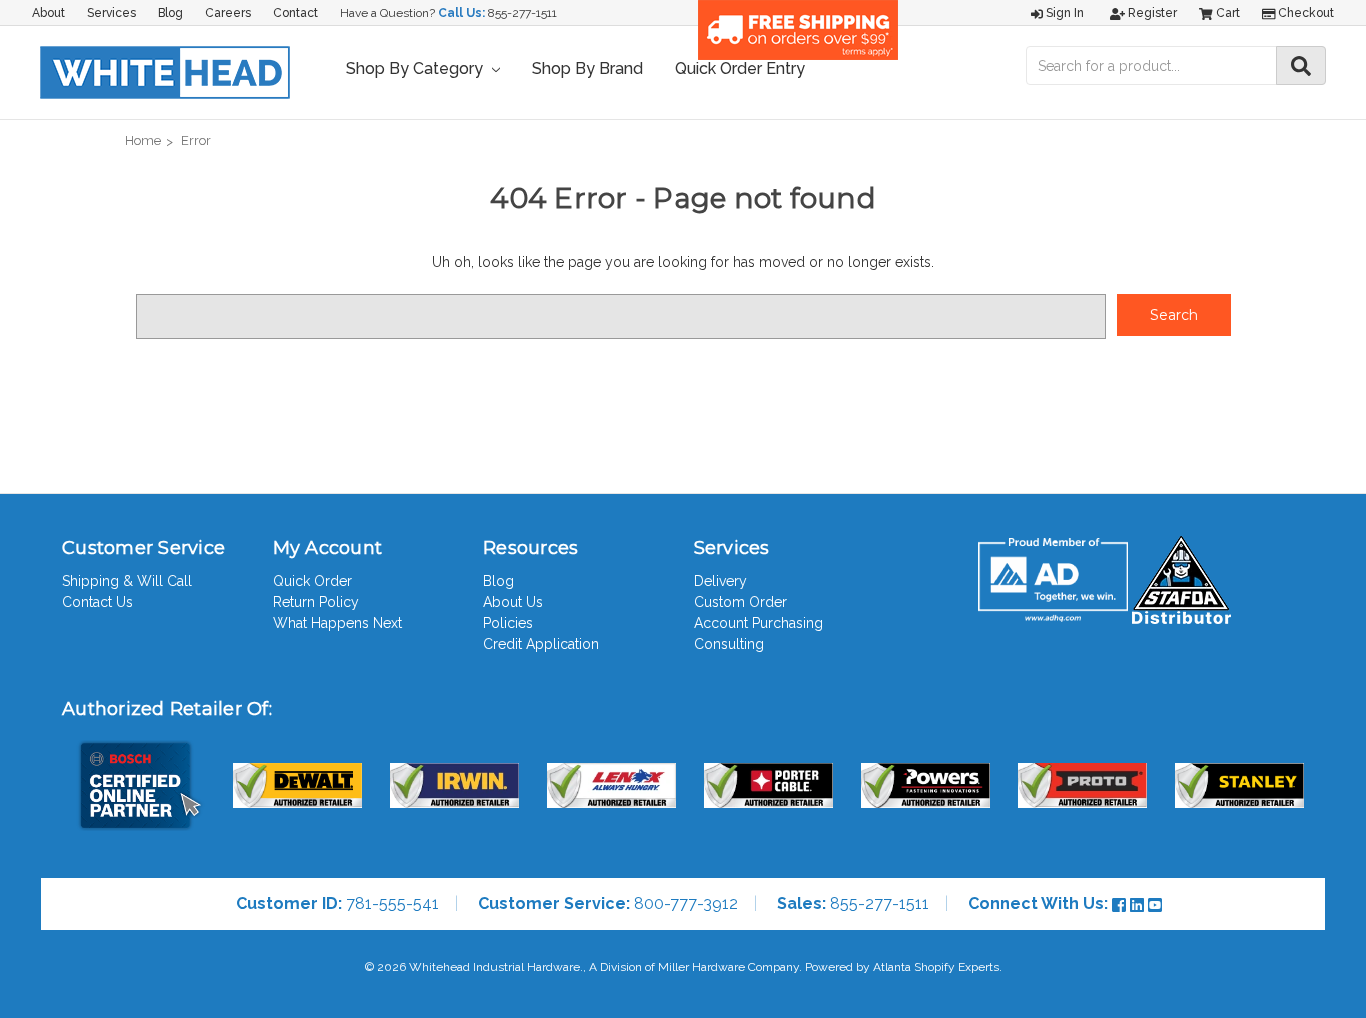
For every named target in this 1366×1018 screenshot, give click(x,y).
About (48, 13)
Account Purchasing (758, 623)
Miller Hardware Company (728, 967)
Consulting (729, 644)
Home (143, 140)
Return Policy (316, 602)
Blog (170, 13)
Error (196, 140)
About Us (513, 602)
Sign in (1063, 13)
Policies (508, 623)
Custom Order (740, 602)
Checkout (1304, 13)
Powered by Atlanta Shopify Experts (902, 967)
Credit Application (541, 644)
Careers (228, 13)
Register (1151, 13)
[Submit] (1301, 65)
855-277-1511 (522, 13)
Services (111, 13)
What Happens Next (337, 623)
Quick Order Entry (740, 68)
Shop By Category (416, 68)
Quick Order (312, 581)
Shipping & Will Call (127, 581)
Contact (295, 13)
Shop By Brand (587, 68)
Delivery (720, 581)
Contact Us (97, 602)
